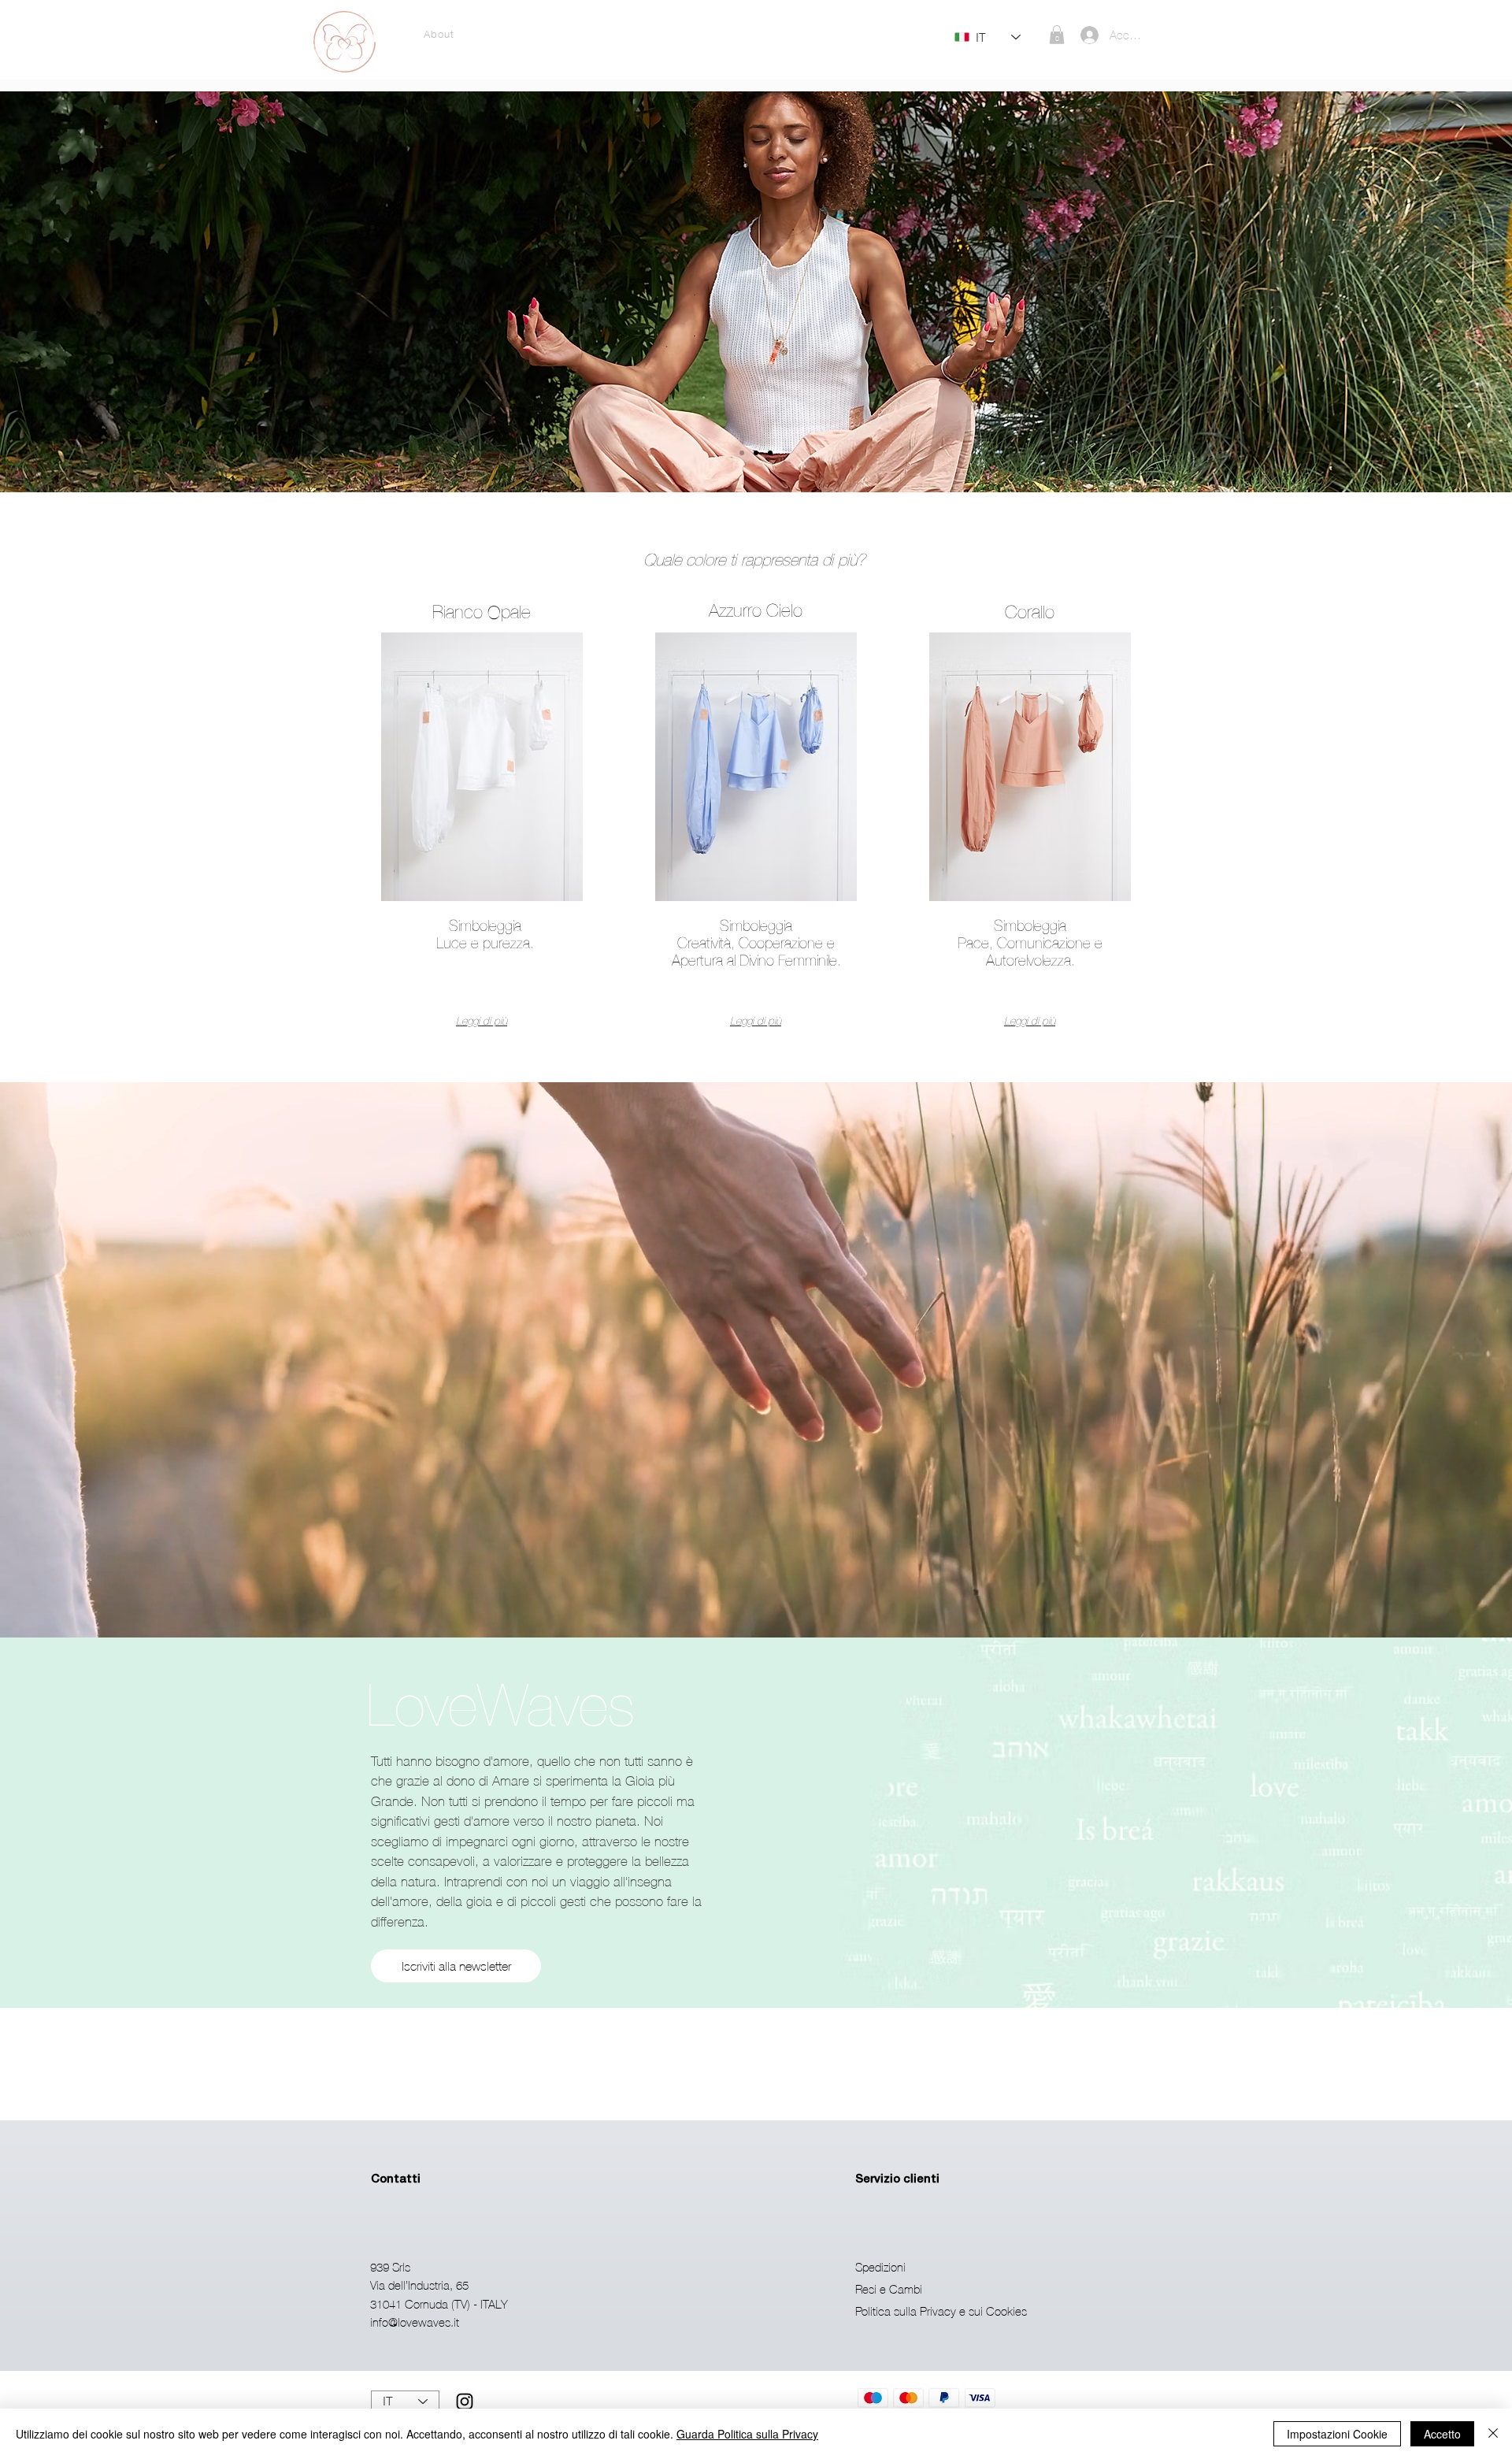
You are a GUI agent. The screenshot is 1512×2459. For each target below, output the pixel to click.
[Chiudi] (1493, 2434)
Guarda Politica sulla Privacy (747, 2434)
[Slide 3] (770, 453)
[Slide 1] (742, 453)
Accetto (1442, 2434)
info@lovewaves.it (415, 2322)
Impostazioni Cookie (1337, 2434)
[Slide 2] (756, 453)
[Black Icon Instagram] (465, 2402)
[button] (1057, 35)
